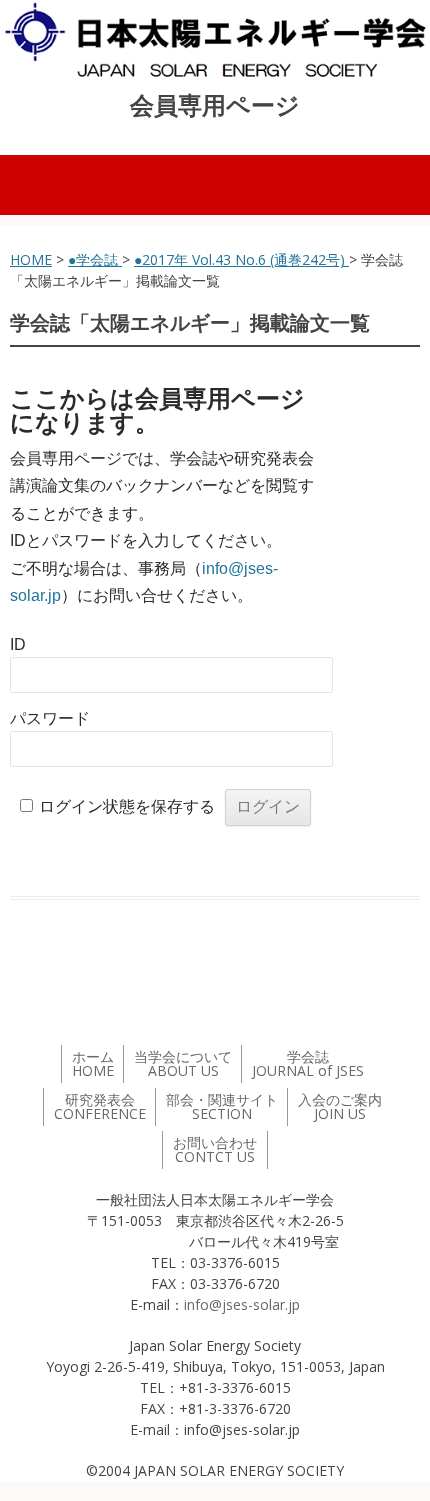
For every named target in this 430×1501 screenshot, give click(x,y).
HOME (31, 259)
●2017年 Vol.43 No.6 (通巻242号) (241, 259)
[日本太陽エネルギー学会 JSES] (215, 40)
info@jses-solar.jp (242, 1304)
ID (18, 644)
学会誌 (308, 1063)
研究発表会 (100, 1106)
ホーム (93, 1063)
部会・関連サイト (222, 1106)
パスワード (50, 718)
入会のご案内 (340, 1106)
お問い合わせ (215, 1149)
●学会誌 (95, 259)
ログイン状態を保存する (127, 806)
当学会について (183, 1063)
